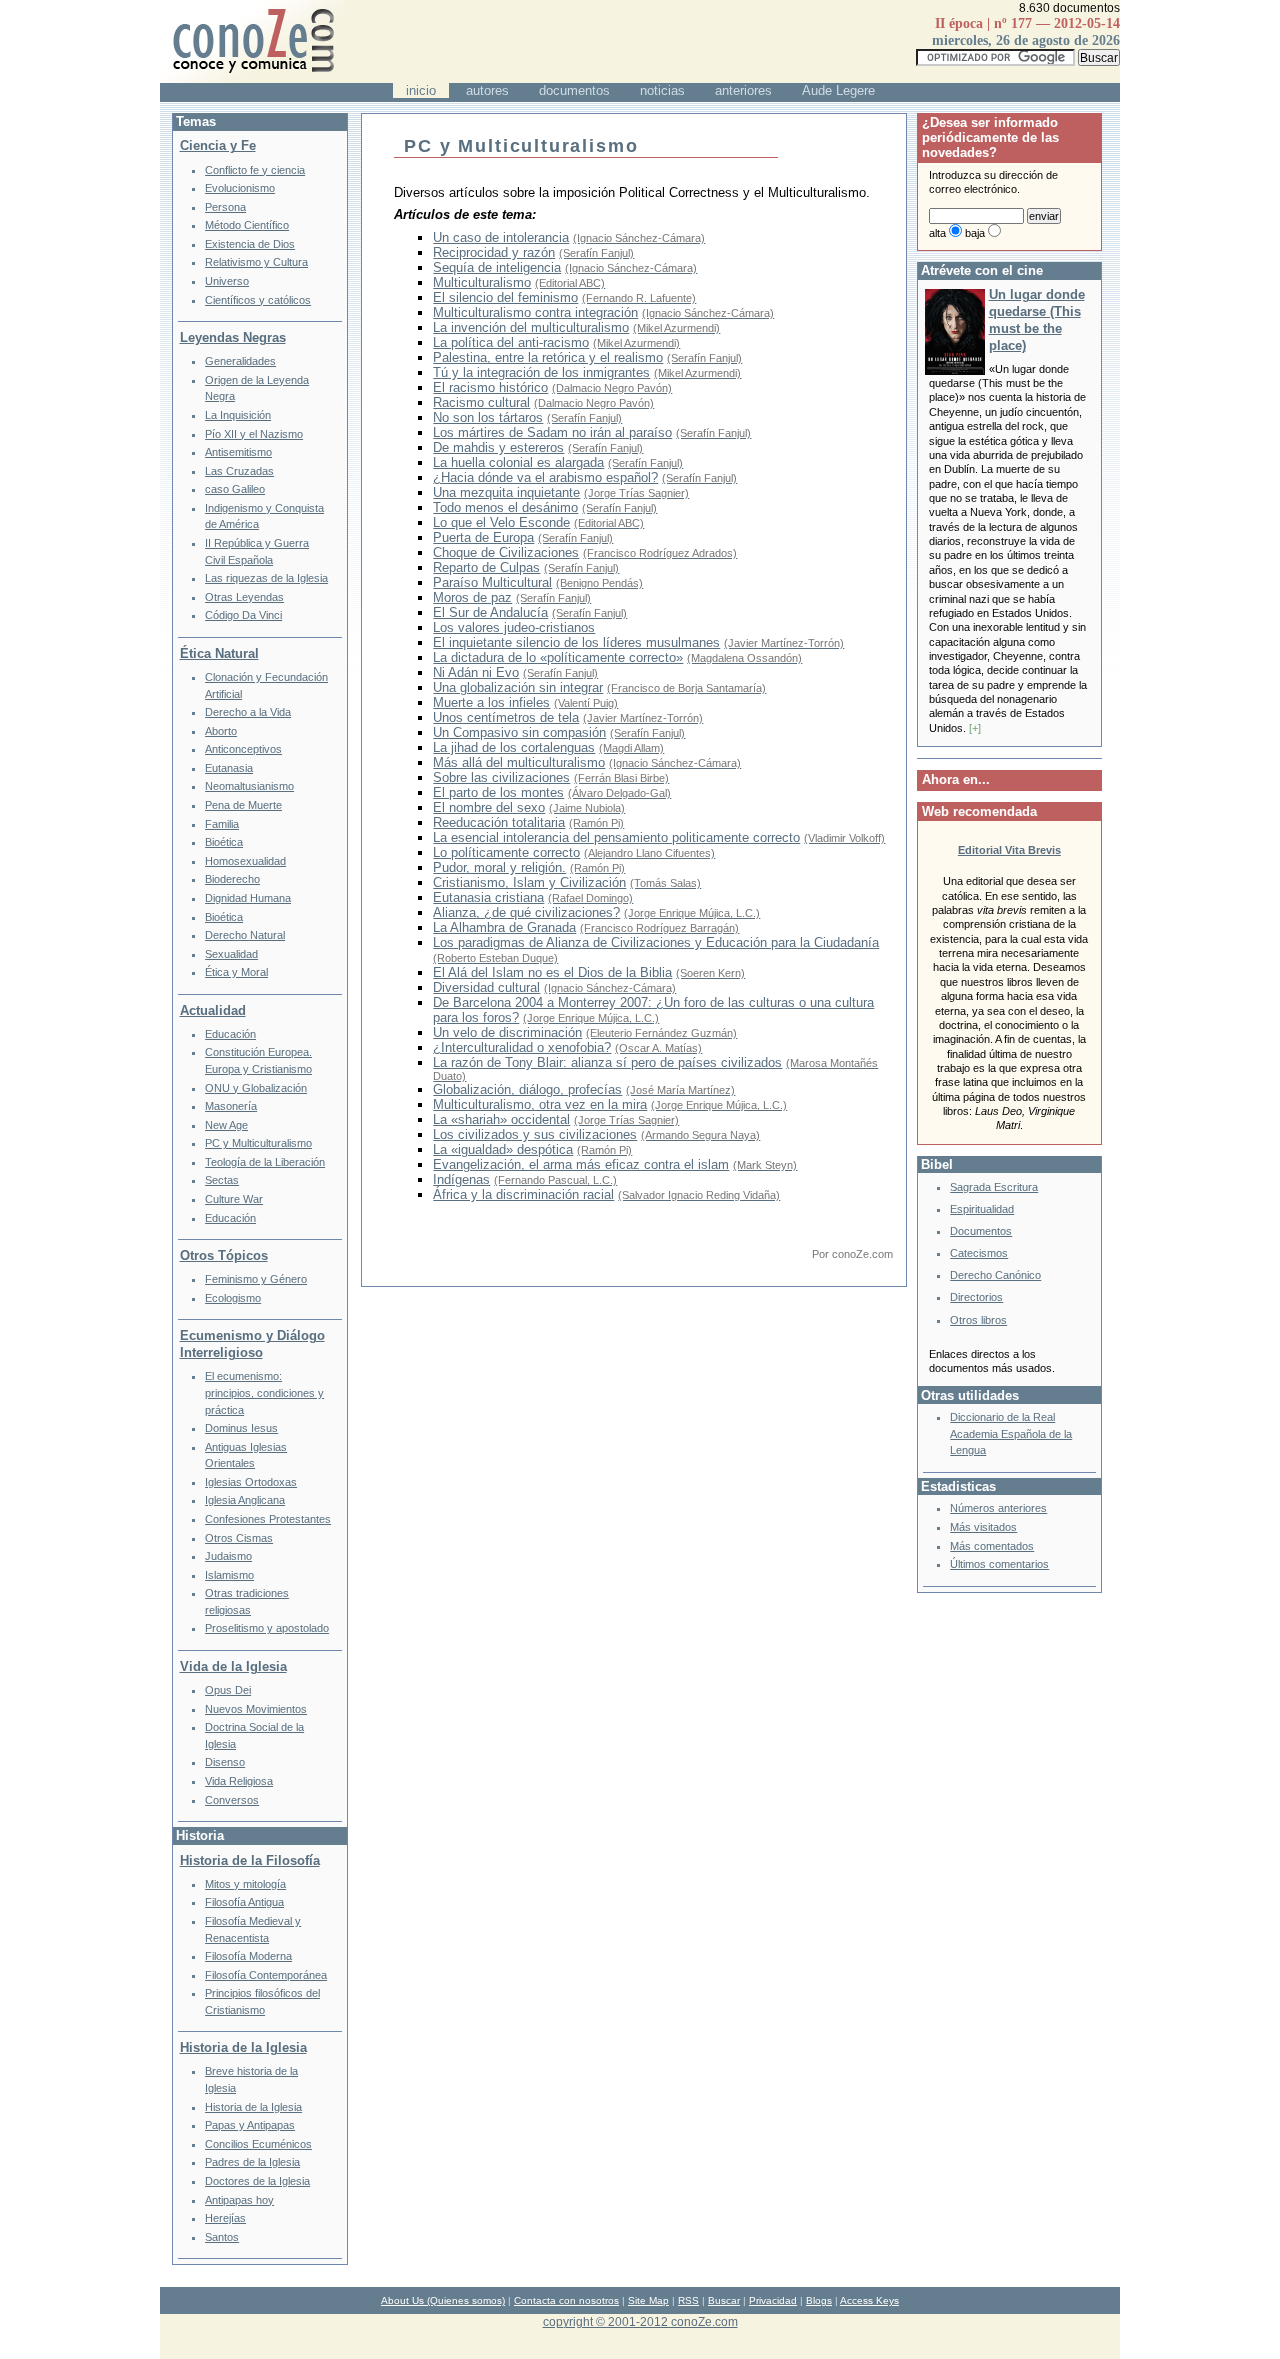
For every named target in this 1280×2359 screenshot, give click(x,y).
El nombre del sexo (489, 807)
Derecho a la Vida (248, 712)
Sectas (222, 1180)
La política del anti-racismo (511, 342)
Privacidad (773, 2300)
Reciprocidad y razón (494, 252)
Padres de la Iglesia (252, 2162)
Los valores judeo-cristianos (514, 627)
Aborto (221, 731)
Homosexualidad (245, 861)
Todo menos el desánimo (505, 507)
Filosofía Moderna (248, 1956)
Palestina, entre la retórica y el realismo (548, 357)
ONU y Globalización (256, 1088)
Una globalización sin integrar (518, 687)
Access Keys (869, 2300)
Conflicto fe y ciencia (255, 170)
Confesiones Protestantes (268, 1519)
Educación (230, 1034)
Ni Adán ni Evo (476, 672)
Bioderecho (232, 879)
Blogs (819, 2300)
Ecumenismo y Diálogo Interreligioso (252, 1344)
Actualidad (213, 1010)
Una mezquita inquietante (506, 492)
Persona (225, 207)
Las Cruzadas (239, 471)
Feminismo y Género (256, 1279)
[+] (975, 728)
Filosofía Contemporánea (266, 1975)
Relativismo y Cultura (256, 262)
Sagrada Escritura (994, 1187)
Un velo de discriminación (507, 1032)
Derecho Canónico (995, 1275)
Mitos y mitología (245, 1884)
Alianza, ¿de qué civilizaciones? (526, 912)
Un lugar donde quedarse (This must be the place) (1037, 320)
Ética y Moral (236, 972)
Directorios (976, 1297)
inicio (421, 90)
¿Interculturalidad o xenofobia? (522, 1047)
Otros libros (978, 1320)
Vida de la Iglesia (233, 1666)
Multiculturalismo (482, 282)
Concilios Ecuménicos (258, 2144)
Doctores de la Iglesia (257, 2181)
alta (937, 233)
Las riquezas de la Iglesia (266, 578)
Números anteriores (998, 1508)
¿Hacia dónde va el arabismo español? (545, 477)
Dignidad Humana (248, 898)
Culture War (234, 1199)
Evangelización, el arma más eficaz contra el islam (581, 1164)
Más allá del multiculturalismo (519, 762)
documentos (574, 90)
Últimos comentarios (999, 1564)
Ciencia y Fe (218, 145)
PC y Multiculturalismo (258, 1143)
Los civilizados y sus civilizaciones (535, 1134)
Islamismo (229, 1575)
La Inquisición (238, 415)
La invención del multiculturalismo (531, 327)
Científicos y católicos (258, 300)
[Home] (252, 78)
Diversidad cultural (486, 987)
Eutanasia (229, 768)
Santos (222, 2237)
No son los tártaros (488, 417)
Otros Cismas (239, 1538)
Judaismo (228, 1556)
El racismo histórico (490, 387)
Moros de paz (472, 597)
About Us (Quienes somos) (443, 2300)
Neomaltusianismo (249, 786)
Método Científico (247, 225)
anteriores (743, 90)
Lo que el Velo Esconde (501, 522)
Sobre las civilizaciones (501, 777)
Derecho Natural (245, 935)
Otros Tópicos (224, 1255)
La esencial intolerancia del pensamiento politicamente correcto (616, 837)
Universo (227, 281)
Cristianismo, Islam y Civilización (529, 882)
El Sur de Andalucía (490, 612)
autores (487, 90)
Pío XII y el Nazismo (254, 434)
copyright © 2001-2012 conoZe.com (640, 2321)
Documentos (981, 1231)
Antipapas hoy (239, 2200)
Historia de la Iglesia (243, 2047)
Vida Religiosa (239, 1781)
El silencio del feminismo (505, 297)
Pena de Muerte (243, 805)
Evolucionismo (240, 188)
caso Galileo (235, 489)
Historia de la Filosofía (250, 1860)
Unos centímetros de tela (506, 717)
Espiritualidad (982, 1209)
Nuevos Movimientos (256, 1709)
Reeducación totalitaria (499, 822)
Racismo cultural (481, 402)
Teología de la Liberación (265, 1162)
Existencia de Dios (250, 244)
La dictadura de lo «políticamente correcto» (558, 657)
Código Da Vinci (243, 615)
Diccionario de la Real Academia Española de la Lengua (1011, 1433)
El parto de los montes (498, 792)
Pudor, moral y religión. (499, 867)
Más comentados (992, 1546)
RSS (688, 2300)
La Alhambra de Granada (504, 927)
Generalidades (240, 361)
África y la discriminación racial (523, 1194)
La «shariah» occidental (501, 1119)
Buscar (724, 2300)
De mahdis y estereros (498, 447)
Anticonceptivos (243, 749)
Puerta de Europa (483, 537)
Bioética (224, 842)
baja (975, 233)
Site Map (648, 2300)
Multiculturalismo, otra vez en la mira (540, 1104)
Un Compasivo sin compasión (519, 732)
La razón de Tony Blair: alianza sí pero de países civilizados (607, 1062)
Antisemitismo (238, 452)
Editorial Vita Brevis (1009, 850)
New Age (226, 1125)
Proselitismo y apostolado (267, 1628)
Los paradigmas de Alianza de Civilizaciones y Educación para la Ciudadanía (656, 942)
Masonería (231, 1106)
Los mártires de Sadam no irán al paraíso (552, 432)
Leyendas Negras (233, 337)
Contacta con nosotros (566, 2300)
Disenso (225, 1762)
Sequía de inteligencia (497, 267)
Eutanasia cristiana (488, 897)
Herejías (225, 2218)
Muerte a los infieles (491, 702)
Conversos (232, 1800)
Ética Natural (219, 653)
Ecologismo (233, 1298)
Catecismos (979, 1253)
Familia (222, 824)
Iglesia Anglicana (245, 1500)
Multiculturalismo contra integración (535, 312)
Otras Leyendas (244, 597)
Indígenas (461, 1179)
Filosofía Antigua (244, 1902)
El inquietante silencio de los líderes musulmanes (576, 642)
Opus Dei (228, 1690)
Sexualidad (231, 954)
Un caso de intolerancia (501, 237)
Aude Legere (838, 90)
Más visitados (983, 1527)
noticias (662, 90)
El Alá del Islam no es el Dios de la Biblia (552, 972)
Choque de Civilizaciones (506, 552)
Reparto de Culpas (486, 567)
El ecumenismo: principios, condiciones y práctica (264, 1392)
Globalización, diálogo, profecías (527, 1089)
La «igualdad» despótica (503, 1149)
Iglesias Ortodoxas (251, 1482)
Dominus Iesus (241, 1428)
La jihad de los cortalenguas (514, 747)
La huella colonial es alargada (518, 462)
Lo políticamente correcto (506, 852)
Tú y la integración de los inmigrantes (541, 372)
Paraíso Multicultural (492, 582)
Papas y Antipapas (250, 2125)
